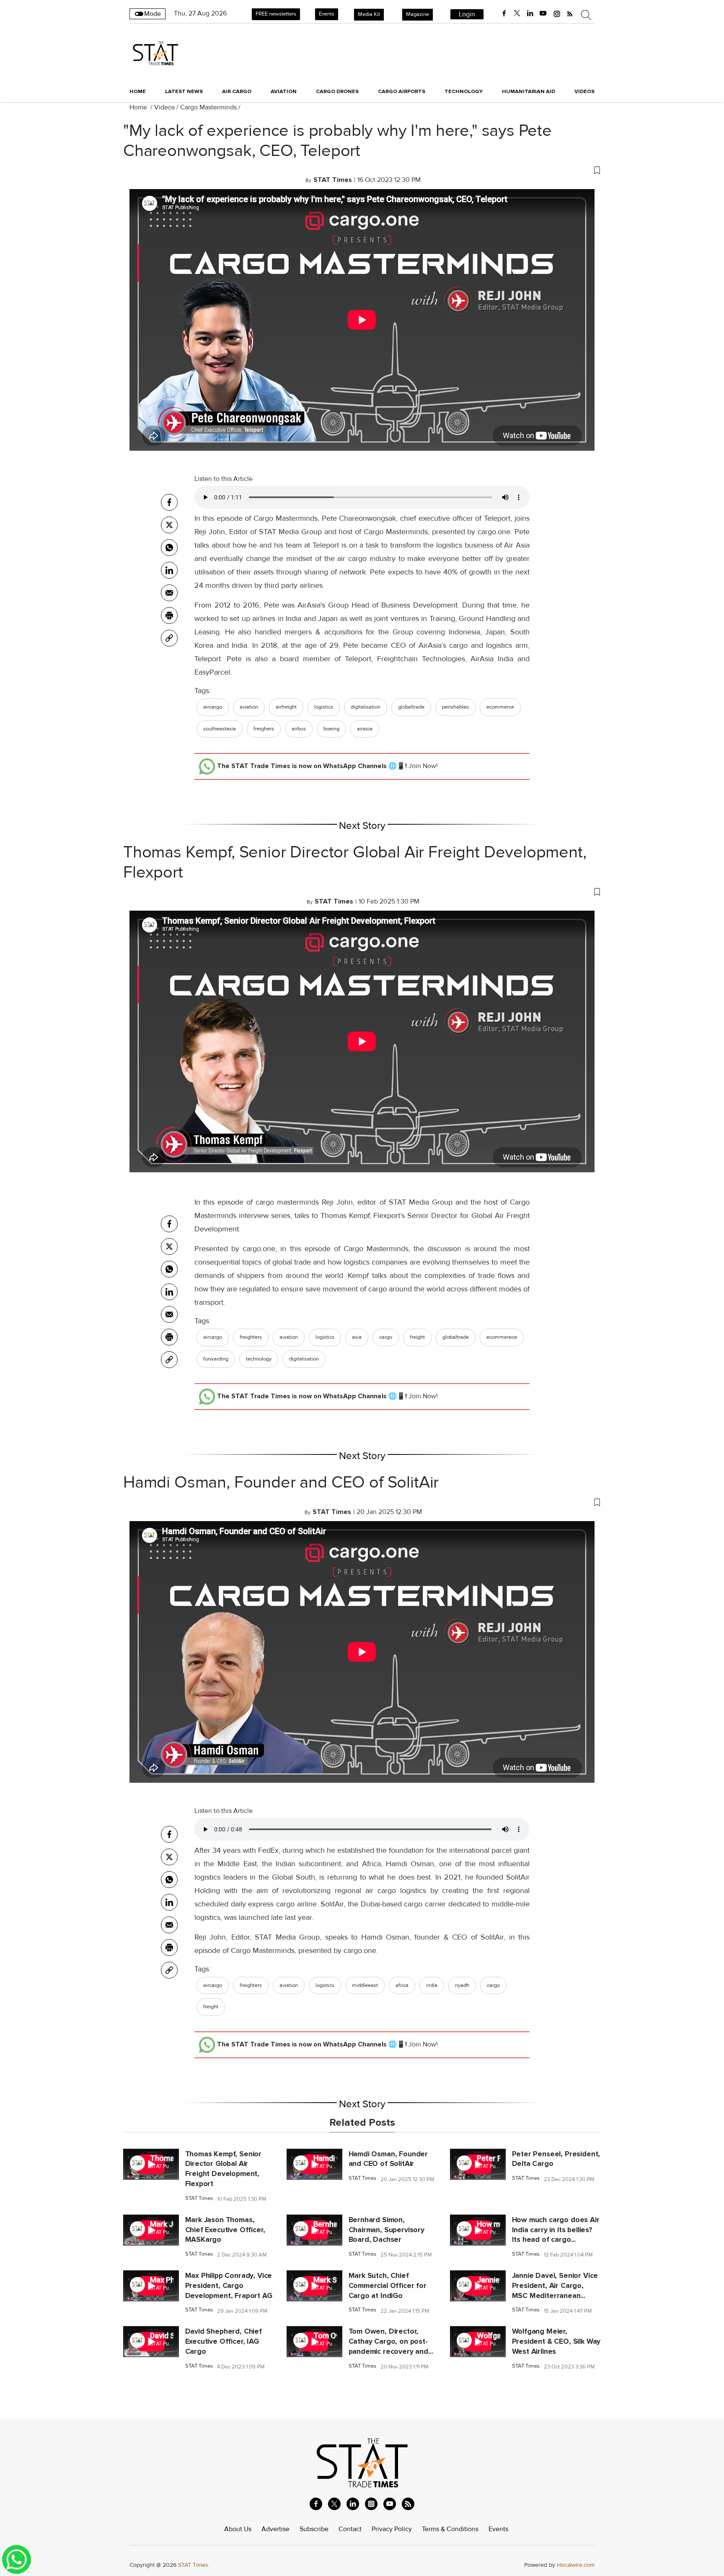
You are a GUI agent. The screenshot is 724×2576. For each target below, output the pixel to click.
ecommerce (500, 707)
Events (327, 14)
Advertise (275, 2529)
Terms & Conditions (450, 2529)
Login (467, 14)
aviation (249, 707)
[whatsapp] (169, 548)
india (432, 1985)
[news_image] (151, 2178)
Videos (164, 107)
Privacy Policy (392, 2529)
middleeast (365, 1985)
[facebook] (504, 13)
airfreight (286, 707)
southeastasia (220, 729)
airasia (365, 729)
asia (357, 1337)
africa (402, 1985)
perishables (455, 707)
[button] (362, 170)
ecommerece (502, 1337)
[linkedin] (530, 13)
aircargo (213, 707)
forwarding (216, 1359)
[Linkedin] (169, 570)
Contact (350, 2529)
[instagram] (557, 13)
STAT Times (199, 2198)
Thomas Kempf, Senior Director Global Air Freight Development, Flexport (355, 862)
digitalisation (366, 707)
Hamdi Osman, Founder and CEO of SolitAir (281, 1483)
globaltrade (411, 707)
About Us (238, 2529)
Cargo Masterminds (208, 107)
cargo (386, 1337)
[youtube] (543, 13)
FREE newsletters (276, 14)
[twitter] (517, 13)
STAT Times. (194, 2565)
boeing (331, 729)
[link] (169, 638)
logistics (324, 707)
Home (138, 91)
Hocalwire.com (576, 2565)
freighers (264, 729)
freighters (251, 1337)
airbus (299, 729)
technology (259, 1359)
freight (417, 1337)
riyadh (462, 1985)
